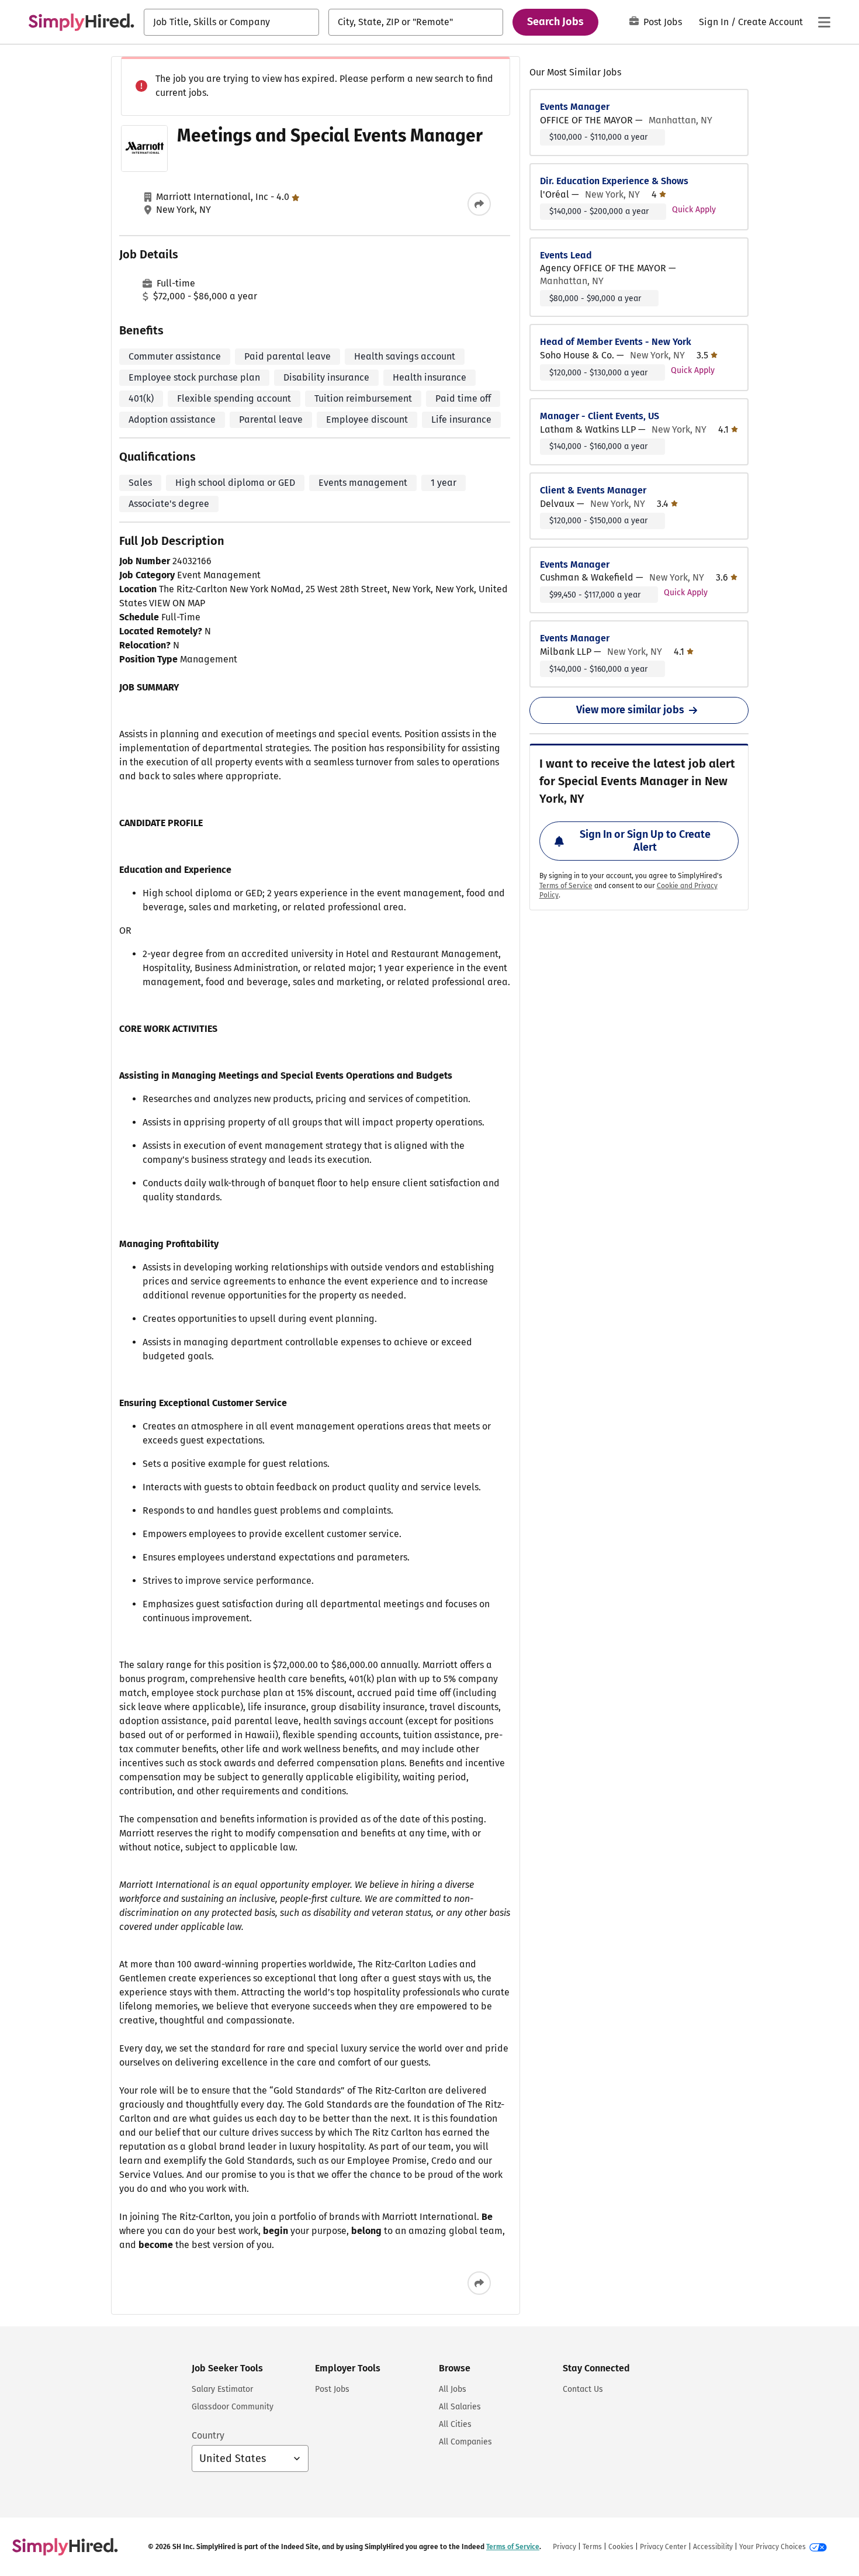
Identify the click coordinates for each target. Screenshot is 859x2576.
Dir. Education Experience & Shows (614, 181)
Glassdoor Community (233, 2407)
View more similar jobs (630, 710)
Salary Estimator (222, 2389)
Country (208, 2435)
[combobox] (231, 22)
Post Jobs (663, 22)
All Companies (465, 2442)
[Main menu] (824, 22)
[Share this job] (479, 204)
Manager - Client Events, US (600, 416)
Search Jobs (555, 22)
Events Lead (566, 255)
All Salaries (460, 2407)
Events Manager (575, 107)
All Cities (455, 2424)
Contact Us (583, 2389)
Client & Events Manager (593, 490)
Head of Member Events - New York (616, 342)
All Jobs (453, 2389)
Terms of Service (566, 886)
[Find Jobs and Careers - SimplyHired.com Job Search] (81, 22)
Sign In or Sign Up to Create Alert (645, 841)
